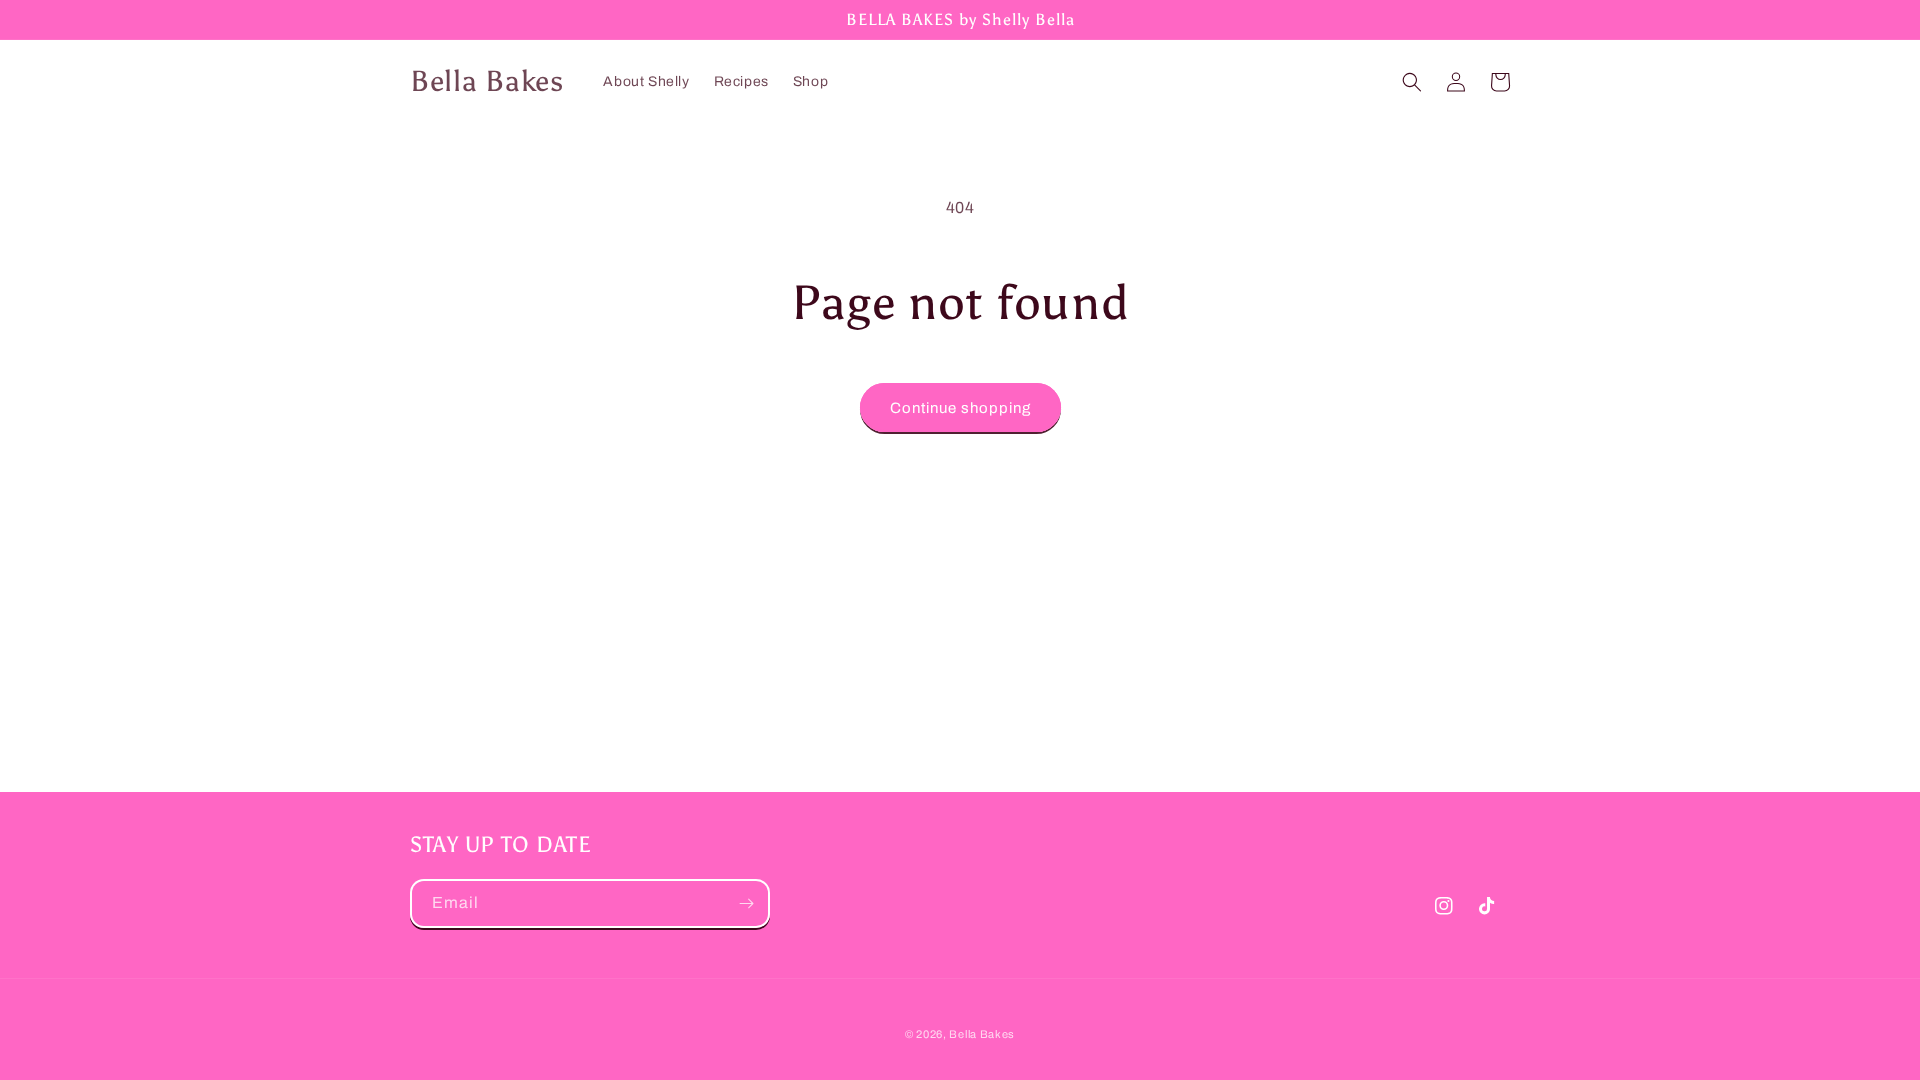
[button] (1412, 82)
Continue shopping (960, 408)
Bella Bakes (982, 1034)
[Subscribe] (746, 903)
